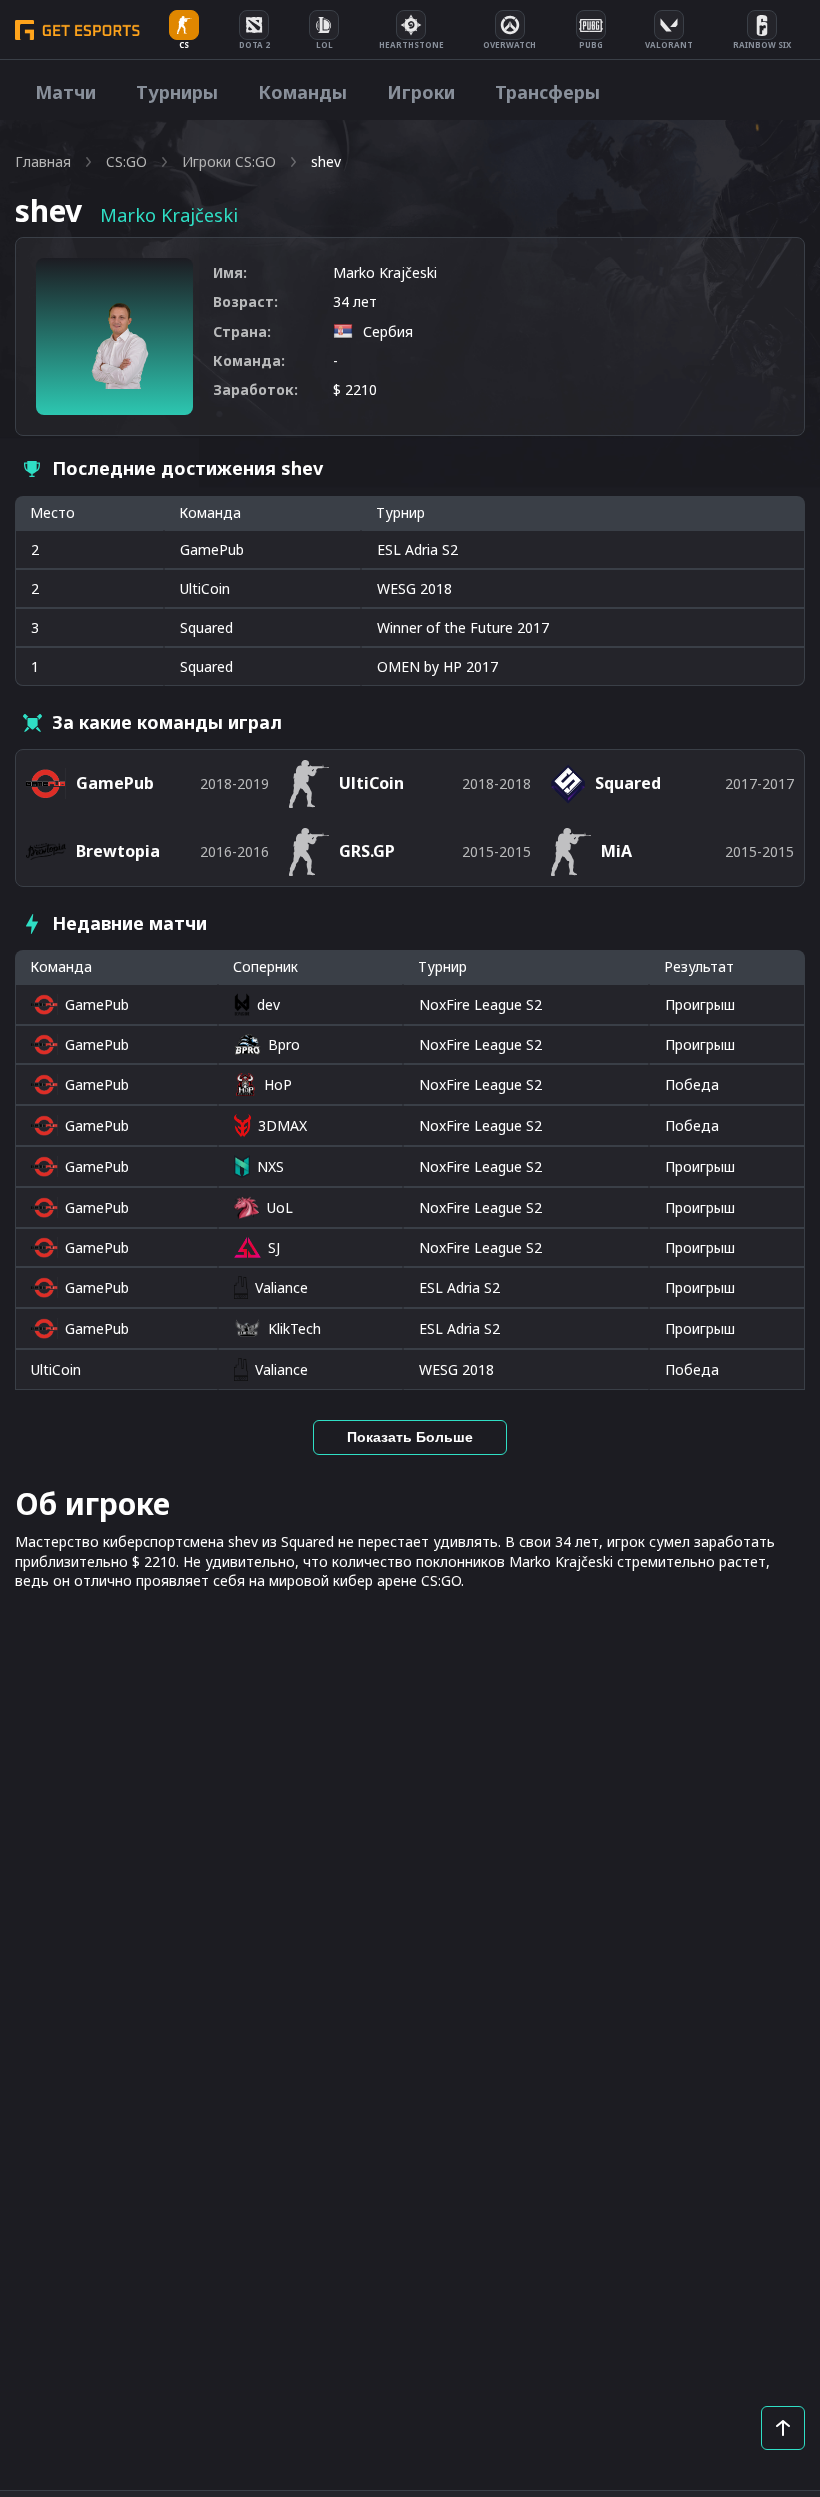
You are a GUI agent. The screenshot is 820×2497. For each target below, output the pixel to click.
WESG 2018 (456, 1369)
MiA (616, 851)
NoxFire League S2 (480, 1004)
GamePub (212, 549)
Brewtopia (118, 851)
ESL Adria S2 (459, 1287)
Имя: (230, 272)
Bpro (284, 1044)
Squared (206, 627)
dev (268, 1004)
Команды (302, 92)
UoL (280, 1207)
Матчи (65, 92)
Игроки (421, 92)
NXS (270, 1166)
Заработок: (255, 389)
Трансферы (547, 92)
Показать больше (410, 1437)
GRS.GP (367, 851)
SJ (274, 1247)
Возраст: (245, 301)
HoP (278, 1084)
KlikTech (294, 1328)
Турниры (177, 92)
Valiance (281, 1287)
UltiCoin (205, 588)
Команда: (249, 360)
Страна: (242, 331)
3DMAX (282, 1125)
